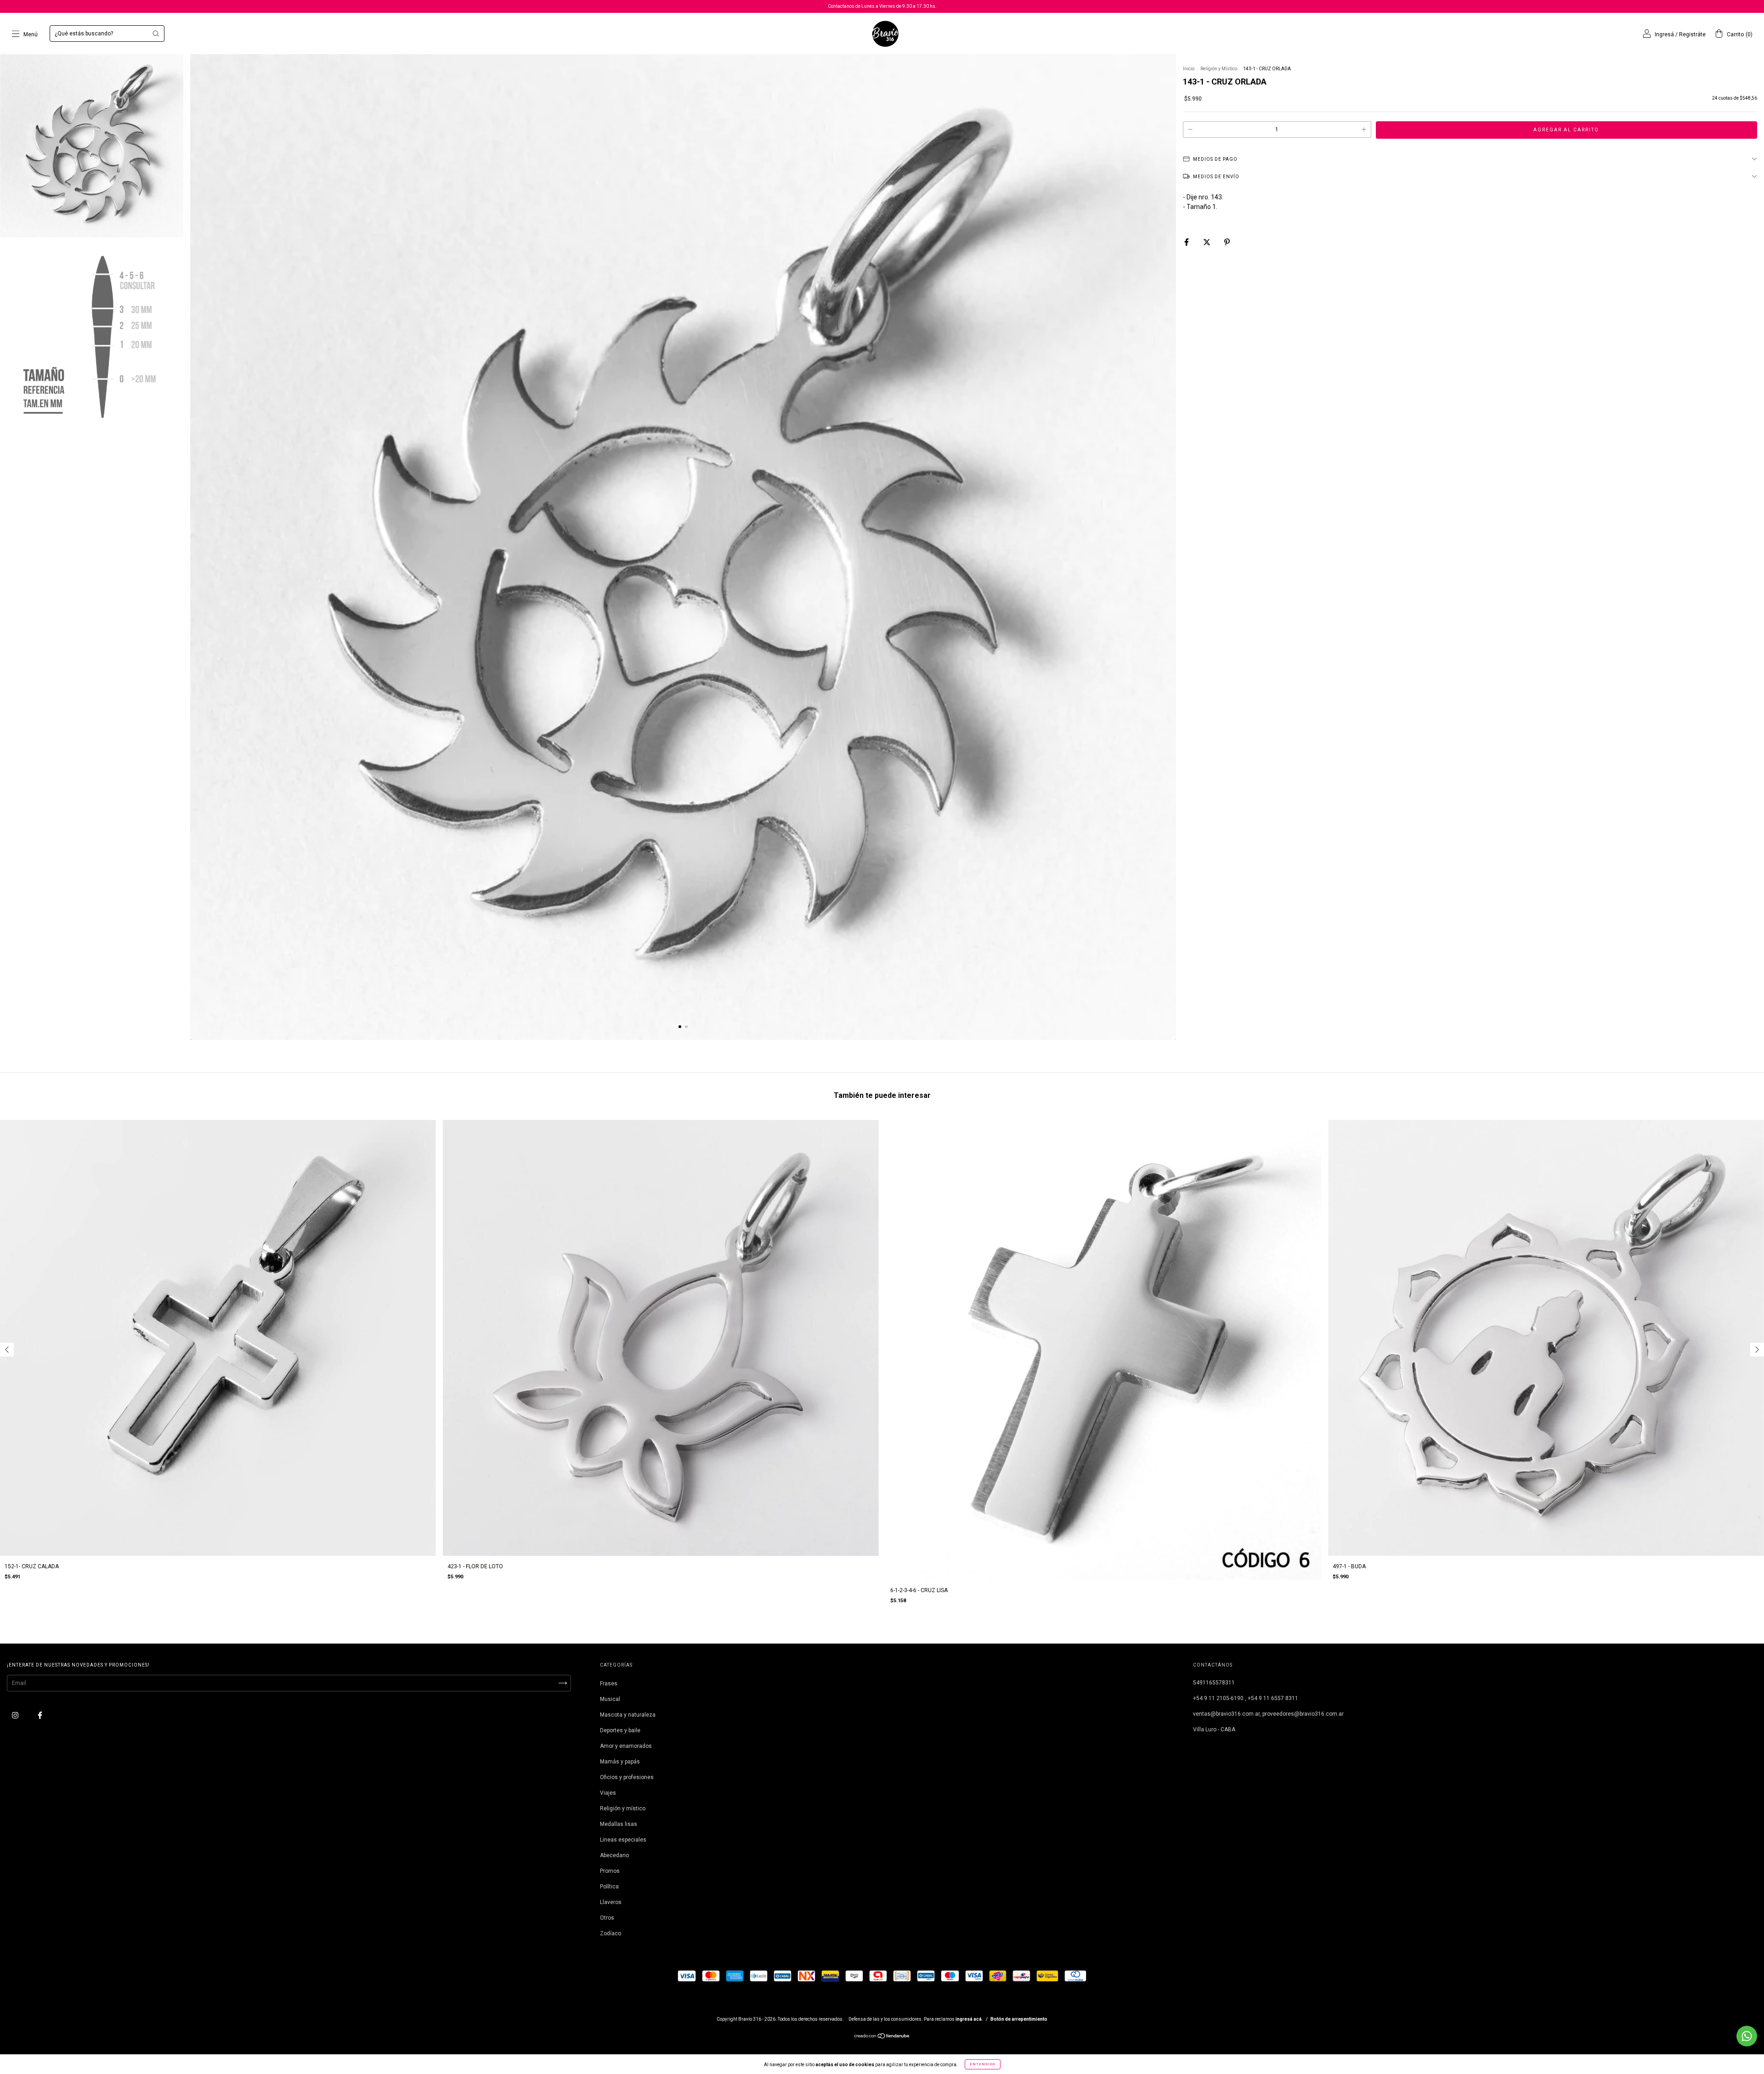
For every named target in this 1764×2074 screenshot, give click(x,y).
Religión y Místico (1219, 69)
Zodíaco (611, 1933)
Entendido (983, 2064)
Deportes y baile (620, 1730)
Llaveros (611, 1902)
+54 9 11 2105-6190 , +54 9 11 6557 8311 (1246, 1698)
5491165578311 (1214, 1683)
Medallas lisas (619, 1824)
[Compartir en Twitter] (1207, 242)
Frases (609, 1684)
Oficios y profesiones (627, 1777)
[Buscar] (156, 34)
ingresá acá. (969, 2019)
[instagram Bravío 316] (16, 1715)
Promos (610, 1871)
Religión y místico (623, 1808)
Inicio (1189, 69)
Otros (607, 1918)
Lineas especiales (623, 1840)
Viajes (608, 1793)
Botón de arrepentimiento (1019, 2019)
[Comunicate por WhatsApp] (1747, 2036)
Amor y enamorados (626, 1746)
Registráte (1692, 34)
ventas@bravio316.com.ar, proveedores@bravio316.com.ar (1268, 1714)
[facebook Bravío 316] (40, 1715)
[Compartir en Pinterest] (1227, 242)
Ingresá (1664, 34)
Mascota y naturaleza (628, 1715)
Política (609, 1887)
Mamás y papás (620, 1762)
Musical (610, 1699)
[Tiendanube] (882, 2037)
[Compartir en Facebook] (1187, 242)
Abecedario (614, 1855)
